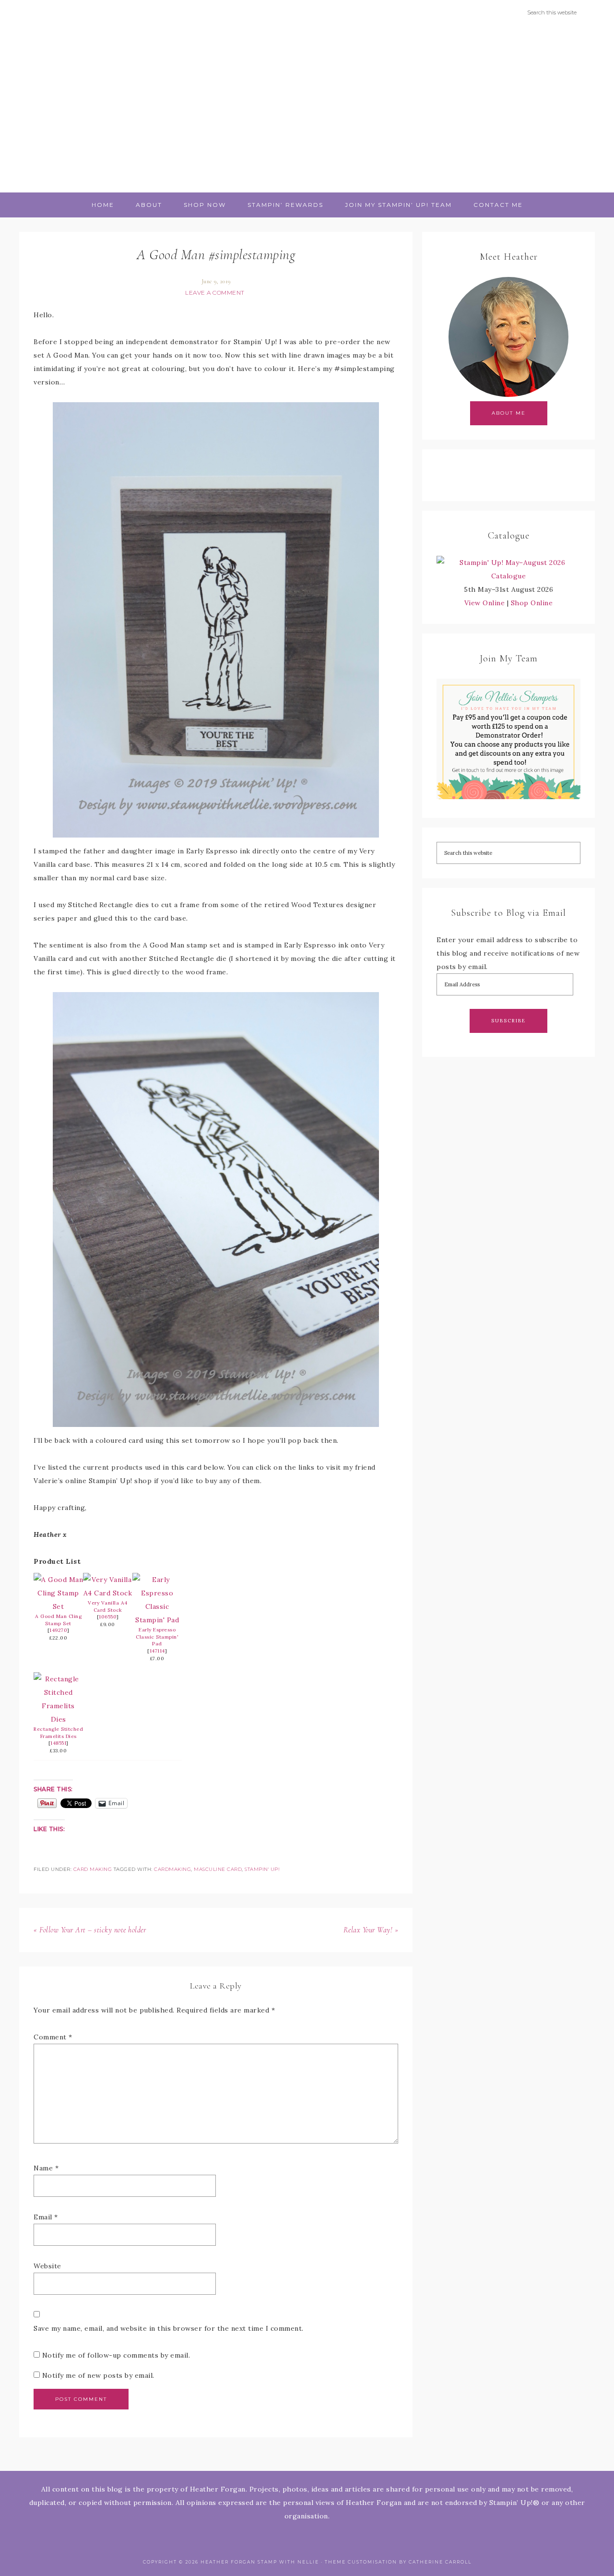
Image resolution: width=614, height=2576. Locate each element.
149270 (58, 1630)
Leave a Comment (215, 293)
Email (46, 2217)
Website (47, 2266)
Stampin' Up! (262, 1869)
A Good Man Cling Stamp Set (58, 1620)
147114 (157, 1651)
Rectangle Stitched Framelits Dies (58, 1733)
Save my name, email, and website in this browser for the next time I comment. (169, 2328)
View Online (485, 603)
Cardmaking (172, 1869)
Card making (93, 1869)
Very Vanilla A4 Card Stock (108, 1606)
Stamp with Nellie (307, 108)
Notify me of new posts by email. (98, 2375)
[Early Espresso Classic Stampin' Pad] (157, 1620)
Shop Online (532, 603)
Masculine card (218, 1869)
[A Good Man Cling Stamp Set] (58, 1606)
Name (46, 2168)
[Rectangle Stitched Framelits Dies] (58, 1719)
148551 (58, 1743)
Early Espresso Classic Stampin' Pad (157, 1637)
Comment (53, 2037)
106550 (108, 1617)
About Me (509, 413)
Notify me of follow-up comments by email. (116, 2355)
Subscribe (508, 1021)
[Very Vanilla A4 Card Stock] (108, 1593)
